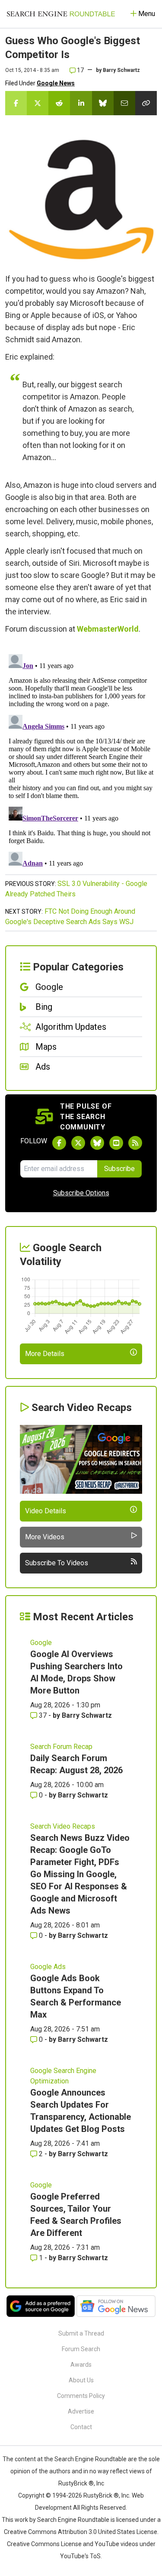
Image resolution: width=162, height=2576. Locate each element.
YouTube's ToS (80, 2556)
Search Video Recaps (63, 1826)
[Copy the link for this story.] (146, 103)
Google (41, 1643)
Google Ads (48, 1967)
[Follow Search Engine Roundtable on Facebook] (59, 1143)
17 (80, 70)
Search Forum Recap (61, 1747)
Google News (56, 83)
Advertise (81, 2411)
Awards (81, 2365)
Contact (81, 2427)
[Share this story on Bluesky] (103, 103)
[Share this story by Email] (124, 103)
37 (43, 1715)
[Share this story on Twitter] (38, 103)
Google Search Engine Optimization (63, 2076)
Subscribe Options (81, 1193)
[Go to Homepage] (61, 14)
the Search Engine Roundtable (86, 2459)
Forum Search (81, 2349)
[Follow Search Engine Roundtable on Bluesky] (97, 1143)
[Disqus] (81, 759)
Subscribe (119, 1169)
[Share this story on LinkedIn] (81, 103)
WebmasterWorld (108, 629)
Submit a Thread (81, 2333)
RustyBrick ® (101, 2495)
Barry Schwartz (121, 70)
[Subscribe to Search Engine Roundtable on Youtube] (116, 1143)
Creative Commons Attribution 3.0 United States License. (81, 2532)
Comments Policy (81, 2396)
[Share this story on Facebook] (16, 103)
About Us (81, 2380)
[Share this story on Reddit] (59, 103)
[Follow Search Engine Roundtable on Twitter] (78, 1143)
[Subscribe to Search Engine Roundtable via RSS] (135, 1143)
